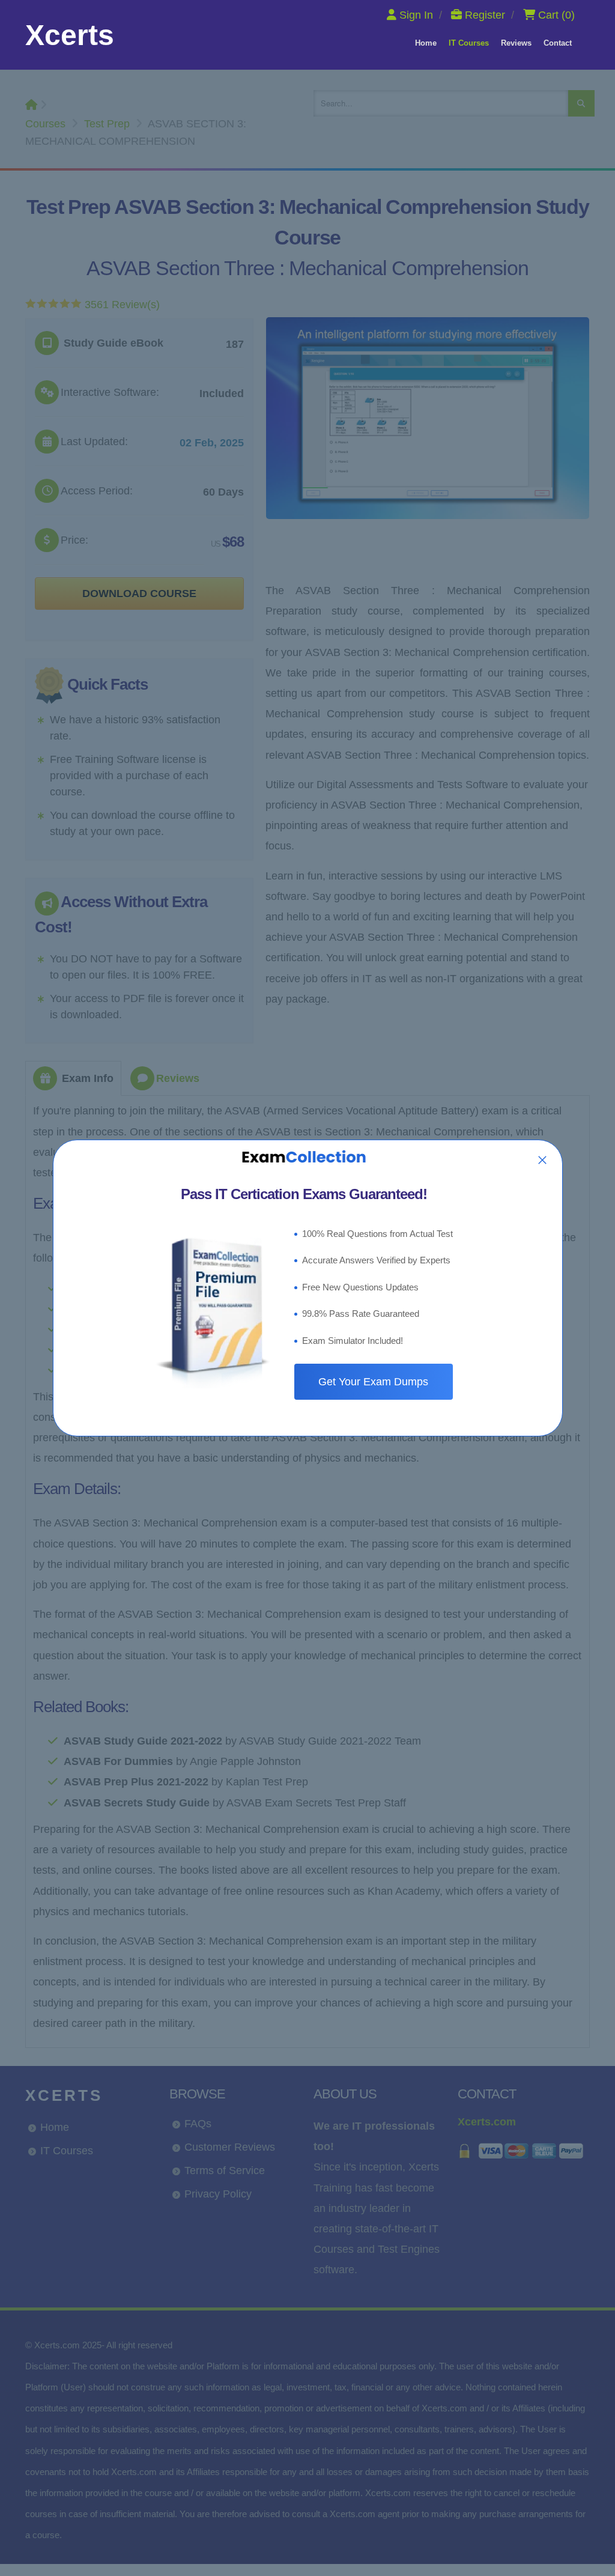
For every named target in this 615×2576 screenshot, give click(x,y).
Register (485, 15)
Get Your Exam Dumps (373, 1382)
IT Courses (469, 43)
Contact (558, 43)
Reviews (516, 43)
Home (426, 43)
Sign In (416, 15)
